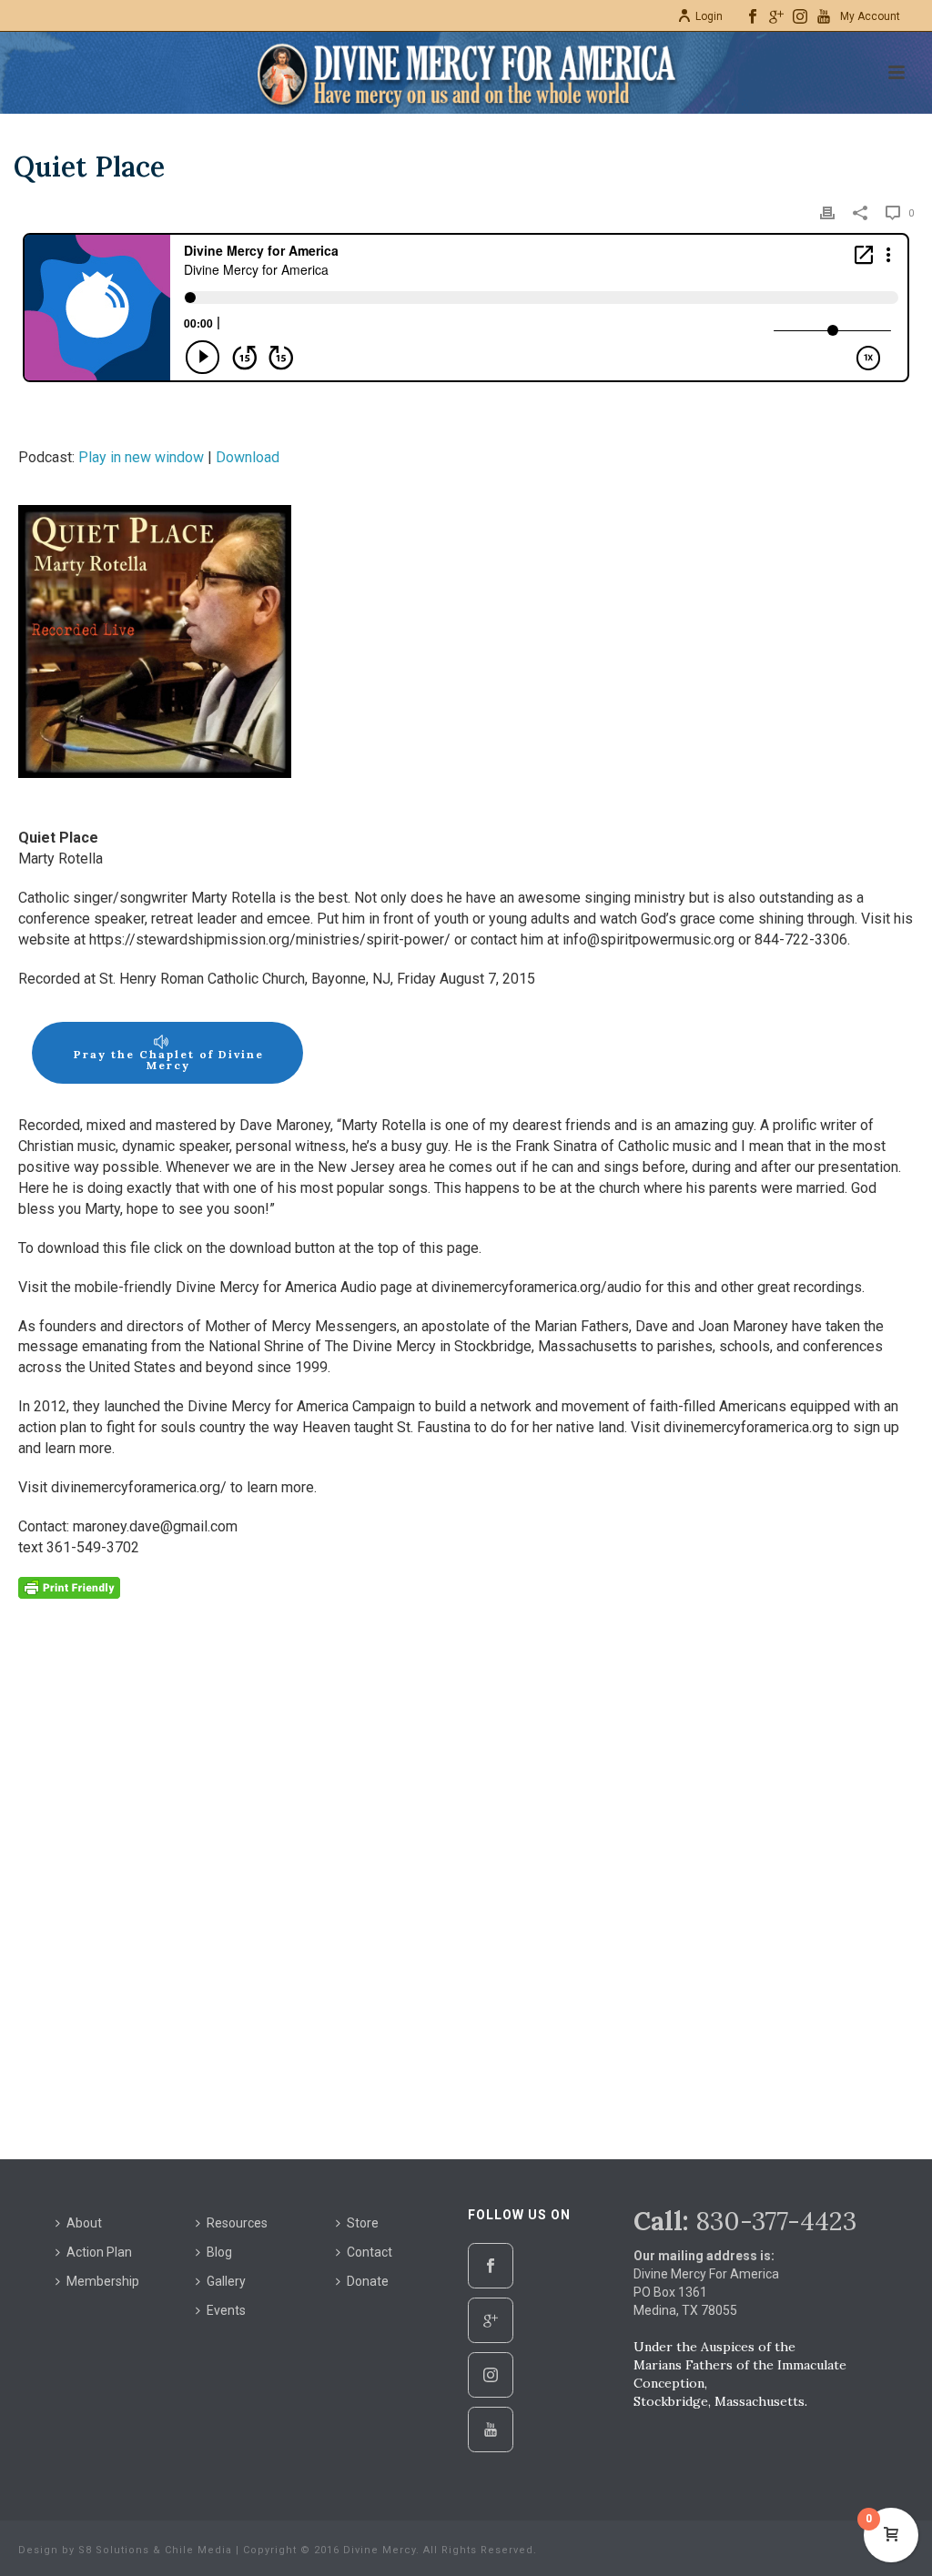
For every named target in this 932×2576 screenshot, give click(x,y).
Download (248, 457)
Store (363, 2223)
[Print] (827, 212)
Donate (368, 2281)
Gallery (226, 2281)
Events (226, 2310)
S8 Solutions (114, 2550)
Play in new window (141, 457)
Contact (370, 2252)
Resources (237, 2223)
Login (709, 16)
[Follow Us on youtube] (491, 2430)
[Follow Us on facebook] (491, 2266)
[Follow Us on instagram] (491, 2375)
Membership (103, 2281)
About (84, 2223)
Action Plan (99, 2252)
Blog (219, 2252)
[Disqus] (466, 1881)
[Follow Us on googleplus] (491, 2320)
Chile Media (198, 2550)
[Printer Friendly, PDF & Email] (69, 1586)
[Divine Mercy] (466, 73)
